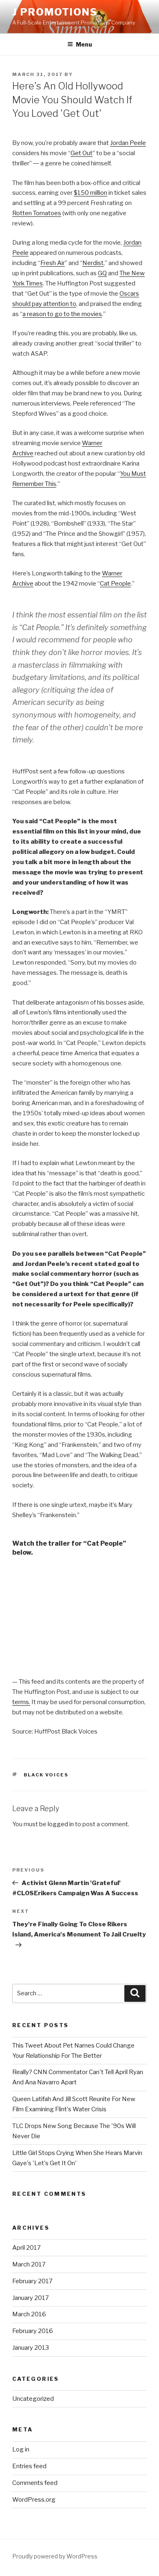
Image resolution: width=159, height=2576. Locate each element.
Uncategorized (33, 2399)
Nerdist (93, 263)
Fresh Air (53, 263)
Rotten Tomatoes (37, 213)
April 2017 (26, 2248)
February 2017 (32, 2281)
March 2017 (29, 2264)
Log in (21, 2449)
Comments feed (35, 2483)
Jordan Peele (128, 143)
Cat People (115, 584)
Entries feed (29, 2466)
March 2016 (29, 2314)
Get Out (82, 153)
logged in (61, 1824)
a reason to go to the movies (62, 314)
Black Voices (46, 1775)
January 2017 (31, 2298)
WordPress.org (34, 2500)
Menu (84, 44)
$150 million (91, 193)
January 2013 (31, 2348)
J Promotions (55, 12)
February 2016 (33, 2331)
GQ (102, 273)
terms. (21, 1702)
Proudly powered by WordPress (55, 2556)
